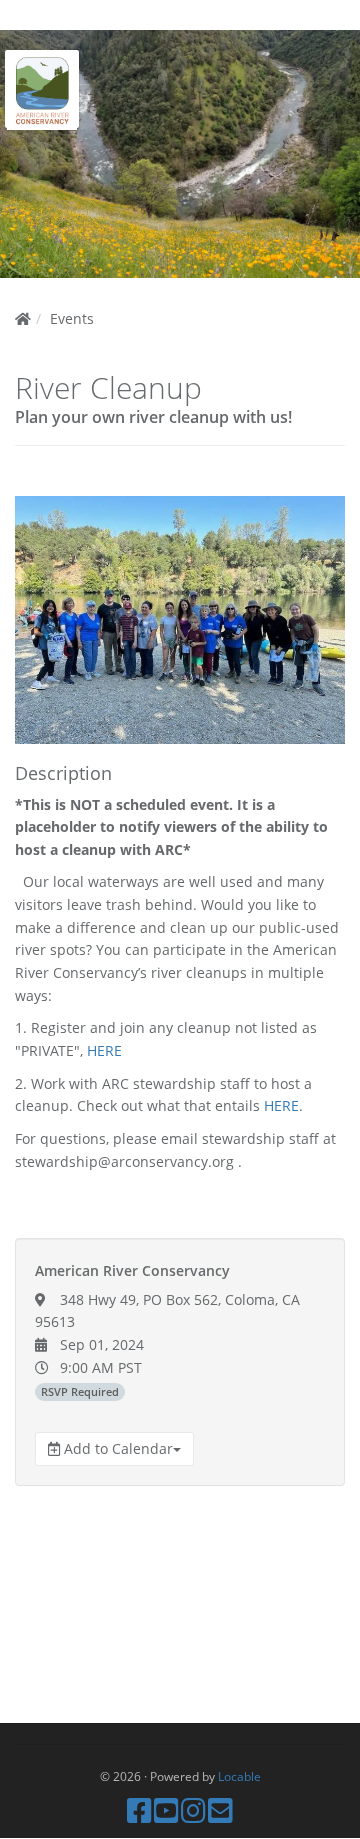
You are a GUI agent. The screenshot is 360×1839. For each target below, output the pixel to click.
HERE (104, 1050)
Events (72, 318)
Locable (239, 1776)
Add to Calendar (116, 1448)
